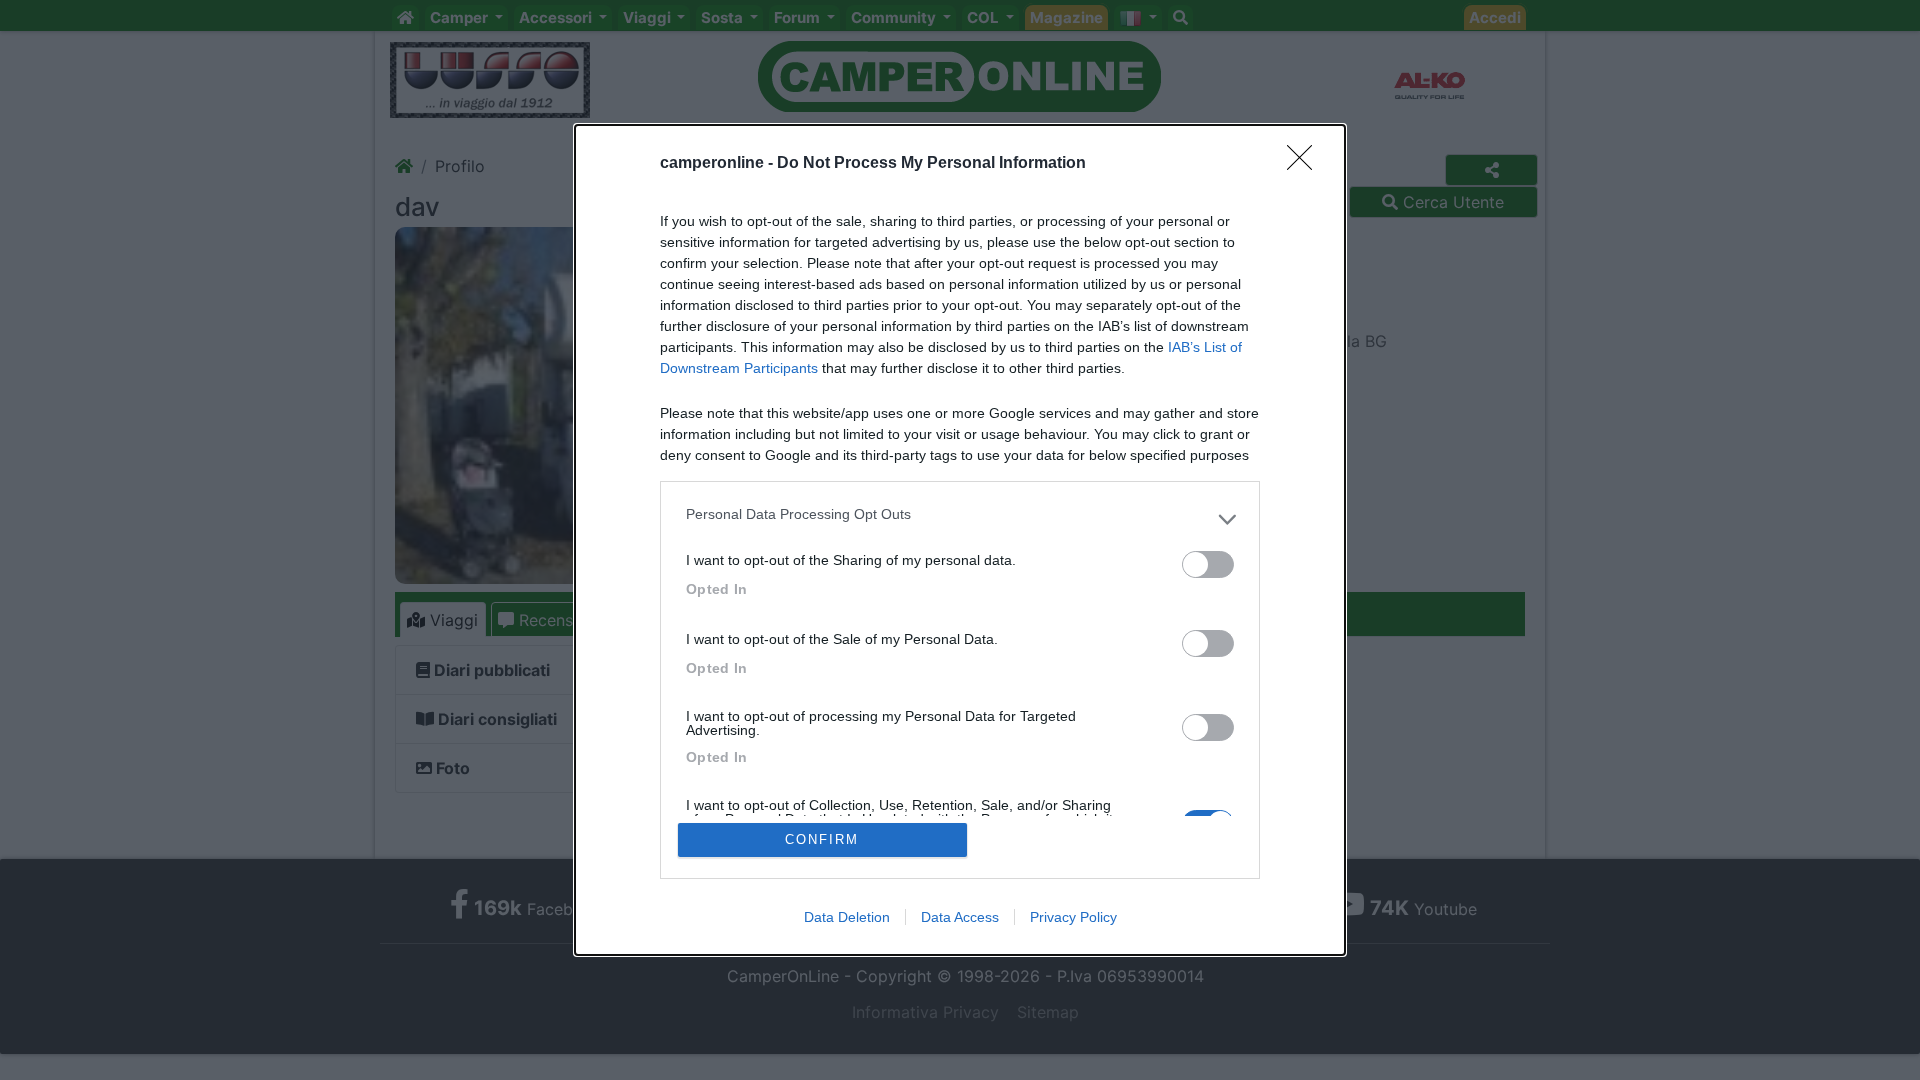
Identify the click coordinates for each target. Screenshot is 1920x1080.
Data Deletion (847, 917)
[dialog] (960, 540)
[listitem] (960, 519)
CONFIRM (822, 839)
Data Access (960, 917)
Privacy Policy (1073, 917)
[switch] (1208, 564)
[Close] (1306, 164)
